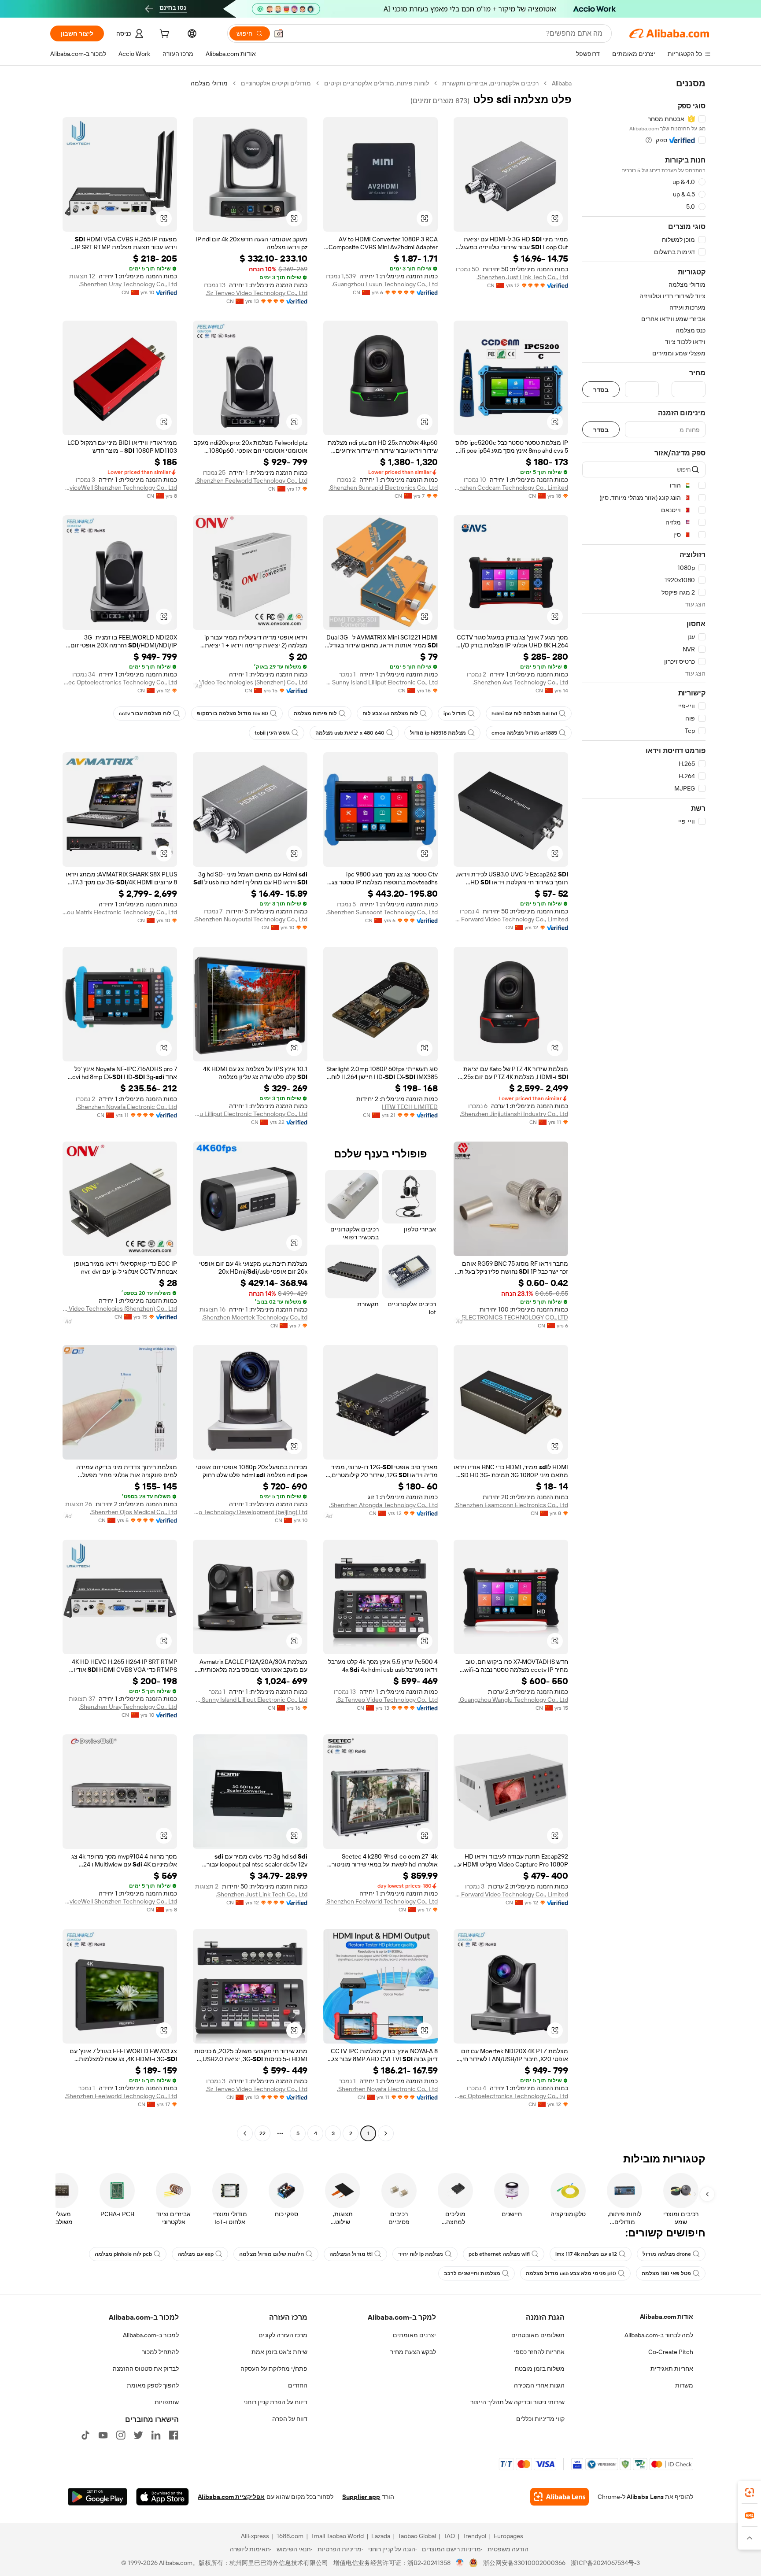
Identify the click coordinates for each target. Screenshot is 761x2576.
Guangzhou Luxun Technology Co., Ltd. (385, 284)
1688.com (290, 2536)
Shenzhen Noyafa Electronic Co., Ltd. (127, 1107)
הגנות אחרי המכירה (539, 2385)
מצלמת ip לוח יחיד (421, 2254)
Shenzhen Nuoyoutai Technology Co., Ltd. (251, 919)
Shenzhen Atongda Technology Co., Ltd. (383, 1505)
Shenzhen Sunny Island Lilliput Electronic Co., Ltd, (380, 682)
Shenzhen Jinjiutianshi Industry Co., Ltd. (514, 1114)
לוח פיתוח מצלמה (315, 713)
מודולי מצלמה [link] (209, 83)
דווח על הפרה (290, 2419)
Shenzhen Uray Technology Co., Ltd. (128, 284)
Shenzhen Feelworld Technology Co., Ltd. (251, 480)
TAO (449, 2536)
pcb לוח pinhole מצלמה (123, 2254)
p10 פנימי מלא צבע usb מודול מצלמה (571, 2273)
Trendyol (474, 2536)
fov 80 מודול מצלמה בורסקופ (233, 713)
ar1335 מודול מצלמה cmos (524, 733)
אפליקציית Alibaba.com (231, 2497)
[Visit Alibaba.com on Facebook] (174, 2435)
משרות (684, 2385)
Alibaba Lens (645, 2497)
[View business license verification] (460, 2563)
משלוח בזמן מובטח (540, 2369)
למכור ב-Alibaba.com (151, 2335)
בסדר (601, 390)
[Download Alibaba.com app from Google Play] (98, 2497)
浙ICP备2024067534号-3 (605, 2563)
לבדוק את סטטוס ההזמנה (146, 2369)
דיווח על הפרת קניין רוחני (275, 2402)
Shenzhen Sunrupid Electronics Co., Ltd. (383, 488)
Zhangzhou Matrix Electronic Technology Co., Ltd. (120, 912)
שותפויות (167, 2402)
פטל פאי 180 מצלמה (666, 2273)
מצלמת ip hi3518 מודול (438, 733)
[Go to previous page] (386, 2133)
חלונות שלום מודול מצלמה (272, 2254)
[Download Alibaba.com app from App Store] (163, 2497)
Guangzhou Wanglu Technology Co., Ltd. (513, 1700)
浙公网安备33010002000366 (524, 2563)
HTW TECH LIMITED (410, 1107)
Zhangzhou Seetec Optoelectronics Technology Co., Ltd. (120, 682)
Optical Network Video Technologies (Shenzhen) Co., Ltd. (250, 682)
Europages (508, 2536)
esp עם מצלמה (196, 2254)
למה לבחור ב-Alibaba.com (659, 2335)
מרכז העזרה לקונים (283, 2335)
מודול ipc (455, 713)
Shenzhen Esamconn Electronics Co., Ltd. (511, 1505)
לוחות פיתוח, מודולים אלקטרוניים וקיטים (377, 83)
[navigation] (644, 1109)
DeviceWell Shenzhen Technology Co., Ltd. (120, 488)
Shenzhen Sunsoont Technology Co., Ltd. (382, 912)
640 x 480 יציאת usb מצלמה (350, 733)
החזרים (298, 2385)
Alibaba (562, 83)
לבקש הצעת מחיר (413, 2352)
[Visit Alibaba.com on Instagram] (121, 2435)
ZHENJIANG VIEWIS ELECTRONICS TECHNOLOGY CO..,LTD (511, 1317)
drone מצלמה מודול (667, 2254)
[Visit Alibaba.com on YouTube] (103, 2435)
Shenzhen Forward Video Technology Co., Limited (511, 919)
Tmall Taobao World (337, 2536)
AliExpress (255, 2536)
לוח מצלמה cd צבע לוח (390, 713)
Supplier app (361, 2497)
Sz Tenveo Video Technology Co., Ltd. (257, 293)
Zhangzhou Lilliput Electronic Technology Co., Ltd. (250, 1114)
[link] (750, 2492)
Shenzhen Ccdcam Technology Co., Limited (511, 488)
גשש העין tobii (272, 733)
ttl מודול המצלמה (351, 2254)
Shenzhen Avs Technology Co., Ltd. (520, 682)
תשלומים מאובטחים (538, 2335)
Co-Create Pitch (671, 2352)
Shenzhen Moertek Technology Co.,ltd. (255, 1317)
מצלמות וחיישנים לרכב (472, 2273)
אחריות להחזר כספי (539, 2352)
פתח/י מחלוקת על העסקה (274, 2369)
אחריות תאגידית (672, 2369)
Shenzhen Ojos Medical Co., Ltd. (133, 1512)
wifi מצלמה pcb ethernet (499, 2254)
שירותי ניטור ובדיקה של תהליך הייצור (517, 2402)
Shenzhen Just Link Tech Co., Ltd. (522, 277)
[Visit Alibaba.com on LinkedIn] (156, 2435)
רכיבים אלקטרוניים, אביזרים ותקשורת (490, 83)
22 (262, 2133)
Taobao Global (417, 2536)
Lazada (381, 2536)
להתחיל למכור (160, 2352)
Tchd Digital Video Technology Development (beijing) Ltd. (250, 1512)
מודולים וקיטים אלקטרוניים (276, 83)
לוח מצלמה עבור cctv (145, 713)
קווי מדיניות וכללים (540, 2419)
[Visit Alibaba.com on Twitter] (138, 2435)
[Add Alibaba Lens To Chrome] (560, 2497)
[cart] (163, 35)
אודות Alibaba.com (667, 2317)
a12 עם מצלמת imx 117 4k (586, 2254)
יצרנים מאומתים (414, 2335)
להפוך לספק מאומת (153, 2385)
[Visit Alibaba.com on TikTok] (85, 2435)
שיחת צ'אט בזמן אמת (279, 2352)
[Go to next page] (245, 2133)
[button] (279, 33)
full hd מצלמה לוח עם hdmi (524, 713)
